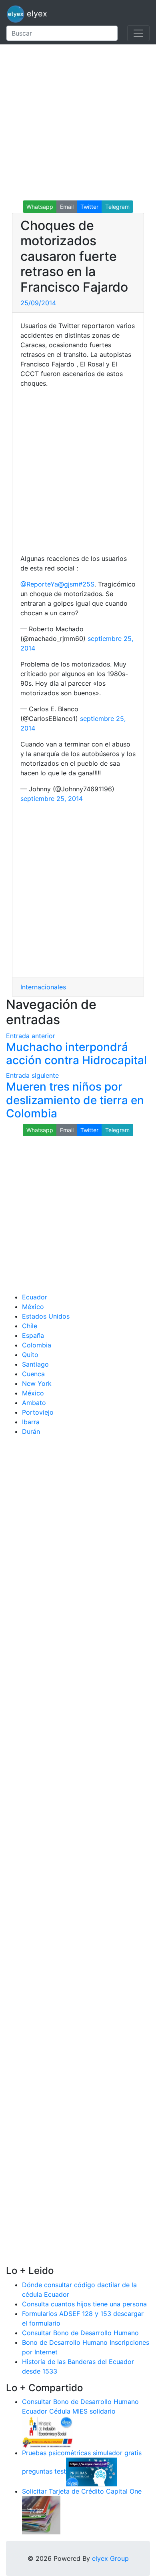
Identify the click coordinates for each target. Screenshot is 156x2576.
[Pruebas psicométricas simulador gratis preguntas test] (92, 2472)
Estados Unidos (46, 1316)
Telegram (117, 207)
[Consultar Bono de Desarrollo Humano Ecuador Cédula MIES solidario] (48, 2432)
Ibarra (31, 1422)
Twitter (89, 207)
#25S (86, 584)
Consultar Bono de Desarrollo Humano (80, 2333)
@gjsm (68, 584)
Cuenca (33, 1374)
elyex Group (110, 2558)
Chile (30, 1326)
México (33, 1307)
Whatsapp (40, 207)
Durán (31, 1431)
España (33, 1335)
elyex (36, 14)
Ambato (34, 1403)
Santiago (35, 1364)
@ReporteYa (39, 584)
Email (67, 207)
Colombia (37, 1345)
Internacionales (43, 987)
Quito (30, 1355)
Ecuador (35, 1297)
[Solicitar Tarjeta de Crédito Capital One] (41, 2515)
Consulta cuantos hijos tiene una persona (84, 2304)
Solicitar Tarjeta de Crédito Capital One (82, 2491)
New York (37, 1383)
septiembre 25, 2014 (52, 799)
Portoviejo (38, 1412)
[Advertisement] (78, 122)
